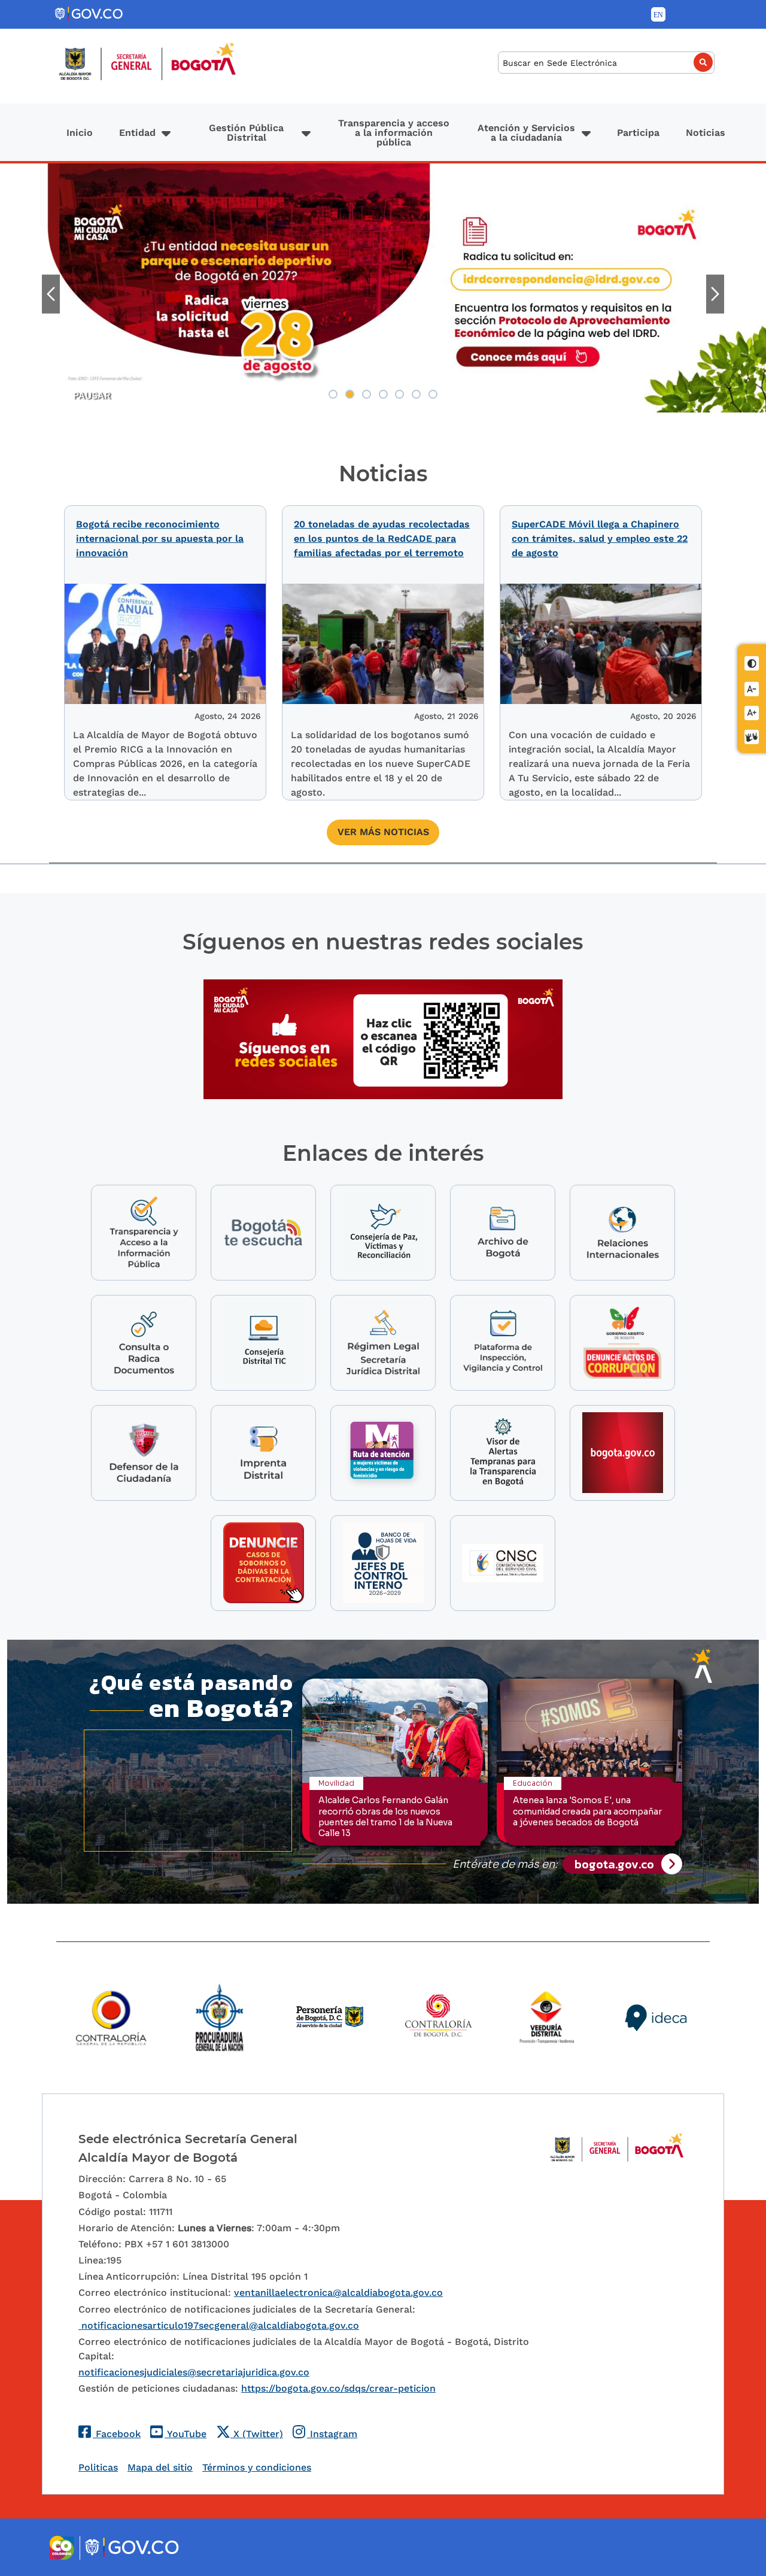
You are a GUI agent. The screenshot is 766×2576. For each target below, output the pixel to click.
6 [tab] (416, 394)
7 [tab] (433, 394)
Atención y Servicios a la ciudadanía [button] (526, 133)
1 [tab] (333, 394)
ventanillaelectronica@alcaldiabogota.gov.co (338, 2293)
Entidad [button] (137, 133)
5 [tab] (399, 394)
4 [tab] (383, 394)
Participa (638, 133)
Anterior (51, 294)
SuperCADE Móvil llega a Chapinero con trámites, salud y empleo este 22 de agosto (600, 538)
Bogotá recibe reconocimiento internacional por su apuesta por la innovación (160, 538)
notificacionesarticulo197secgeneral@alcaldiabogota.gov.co (219, 2325)
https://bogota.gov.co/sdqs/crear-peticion (338, 2388)
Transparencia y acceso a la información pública (394, 133)
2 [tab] (350, 394)
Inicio (80, 133)
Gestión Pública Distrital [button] (246, 133)
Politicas (98, 2467)
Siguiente (715, 294)
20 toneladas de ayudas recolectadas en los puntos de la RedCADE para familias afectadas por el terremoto (382, 538)
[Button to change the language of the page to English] (658, 14)
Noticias (706, 133)
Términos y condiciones (257, 2467)
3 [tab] (367, 394)
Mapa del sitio (160, 2467)
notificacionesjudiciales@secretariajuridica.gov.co (194, 2372)
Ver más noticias (383, 832)
